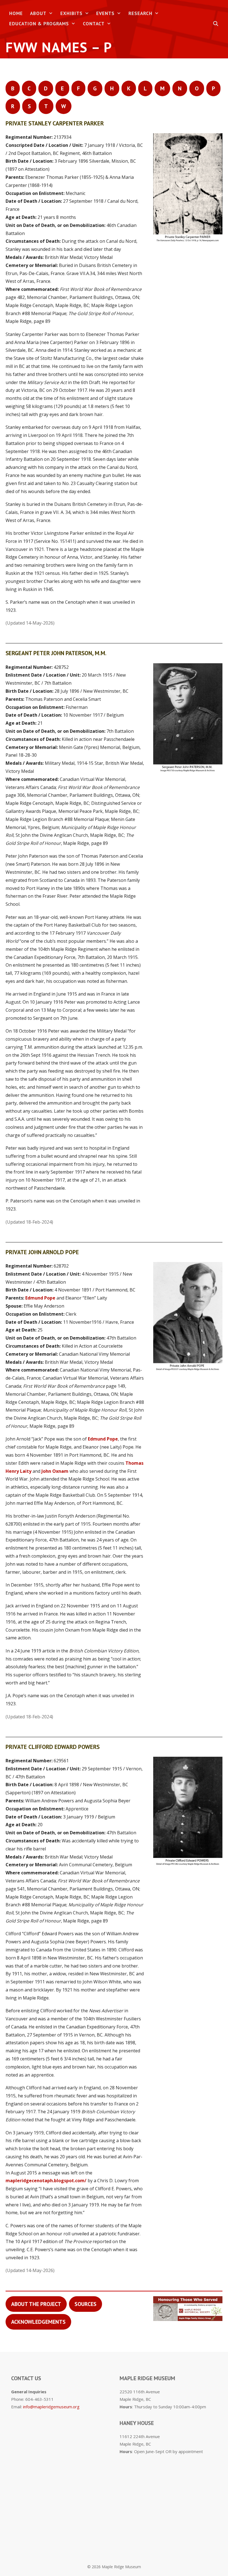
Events (105, 13)
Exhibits (71, 13)
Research (140, 13)
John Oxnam (55, 1471)
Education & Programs (39, 24)
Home (16, 13)
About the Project (36, 2304)
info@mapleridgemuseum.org (51, 2407)
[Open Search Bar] (216, 24)
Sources (86, 2304)
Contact (94, 24)
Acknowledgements (38, 2322)
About (38, 13)
